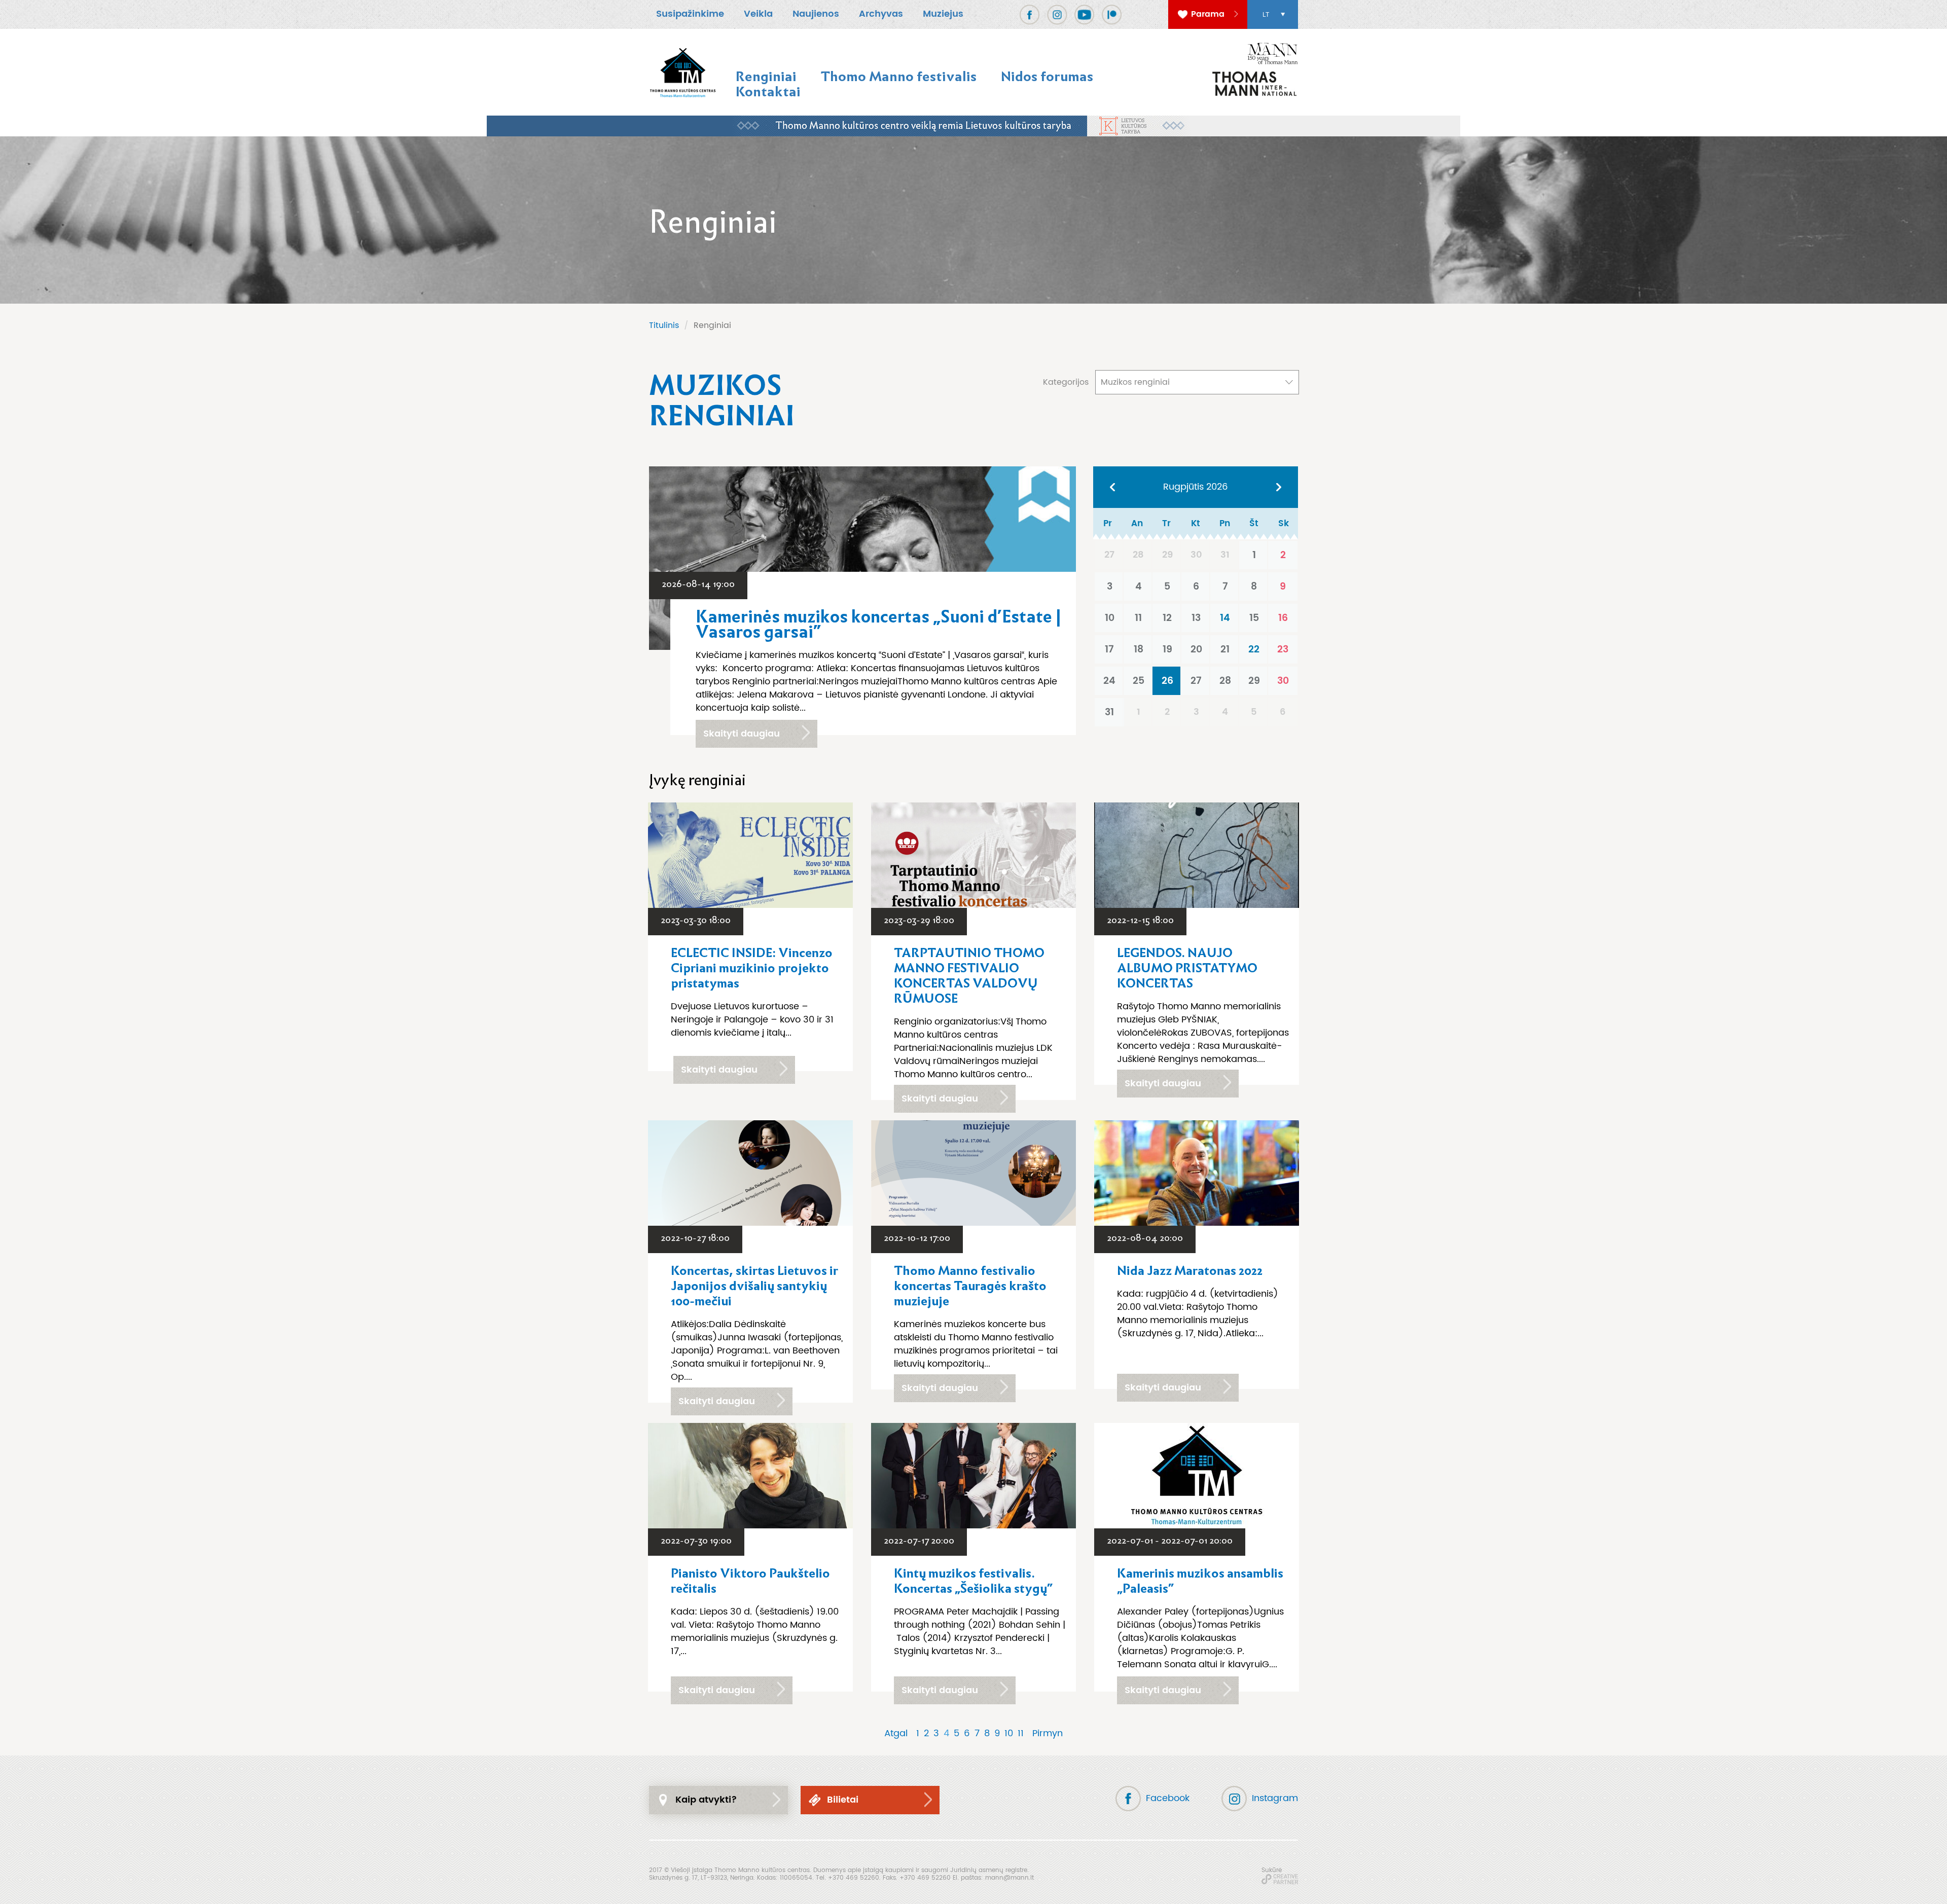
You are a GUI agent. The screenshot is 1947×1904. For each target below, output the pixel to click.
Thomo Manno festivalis (899, 76)
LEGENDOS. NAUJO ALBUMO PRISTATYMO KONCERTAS (1187, 968)
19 (1167, 649)
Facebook (1168, 1798)
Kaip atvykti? (706, 1800)
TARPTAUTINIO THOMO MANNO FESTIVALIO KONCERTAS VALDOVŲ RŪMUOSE (969, 976)
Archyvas (881, 14)
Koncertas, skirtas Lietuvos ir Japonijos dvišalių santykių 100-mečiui (754, 1286)
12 (1167, 618)
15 (1254, 618)
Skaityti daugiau (742, 734)
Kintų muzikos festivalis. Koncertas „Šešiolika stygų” (973, 1581)
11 (1138, 618)
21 (1225, 649)
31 (1109, 712)
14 (1225, 618)
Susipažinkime (690, 14)
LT (1266, 15)
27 (1196, 681)
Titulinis (664, 325)
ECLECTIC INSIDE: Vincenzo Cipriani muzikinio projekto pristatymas (752, 968)
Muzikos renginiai (1135, 382)
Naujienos (816, 14)
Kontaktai (768, 91)
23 (1283, 649)
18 (1139, 649)
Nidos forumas (1047, 76)
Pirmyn (1048, 1734)
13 (1196, 618)
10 (1110, 618)
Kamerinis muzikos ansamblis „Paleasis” (1200, 1581)
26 (1167, 681)
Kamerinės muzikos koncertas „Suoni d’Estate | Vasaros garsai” (878, 625)
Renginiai (766, 76)
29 (1254, 681)
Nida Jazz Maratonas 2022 (1190, 1271)
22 (1254, 649)
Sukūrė (1272, 1870)
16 (1283, 618)
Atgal (896, 1734)
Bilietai (843, 1800)
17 (1109, 649)
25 (1139, 681)
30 (1283, 681)
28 (1225, 681)
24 (1109, 681)
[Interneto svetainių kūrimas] (1280, 1879)
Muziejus (943, 14)
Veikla (758, 14)
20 (1196, 649)
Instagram (1275, 1798)
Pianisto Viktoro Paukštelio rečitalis (750, 1581)
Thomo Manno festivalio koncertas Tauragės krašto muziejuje (970, 1286)
